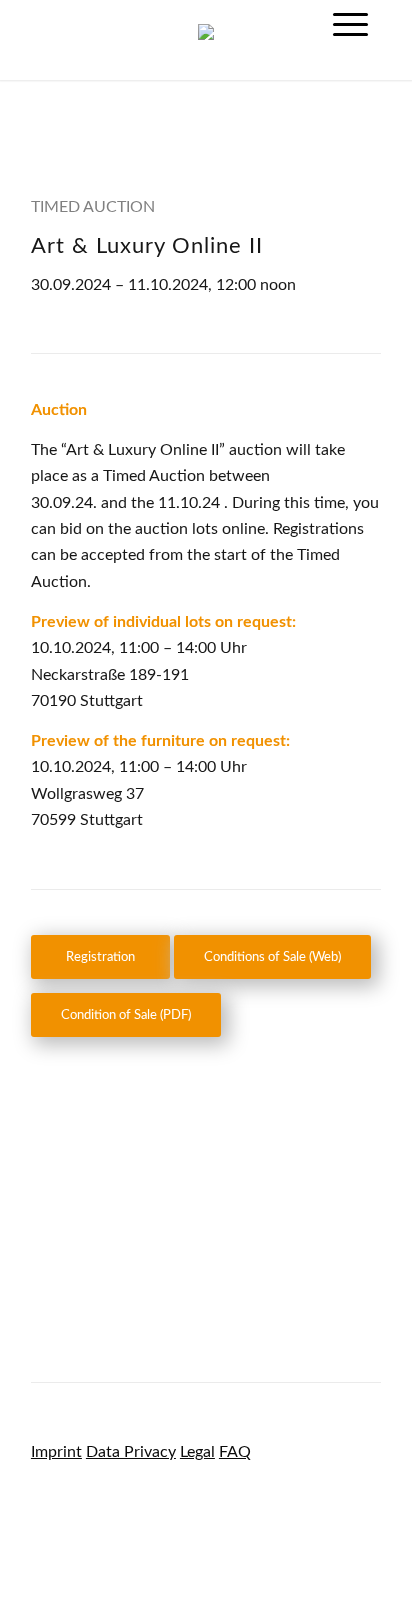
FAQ (235, 1452)
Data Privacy (131, 1452)
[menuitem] (350, 25)
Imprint (56, 1452)
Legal (197, 1452)
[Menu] (350, 25)
